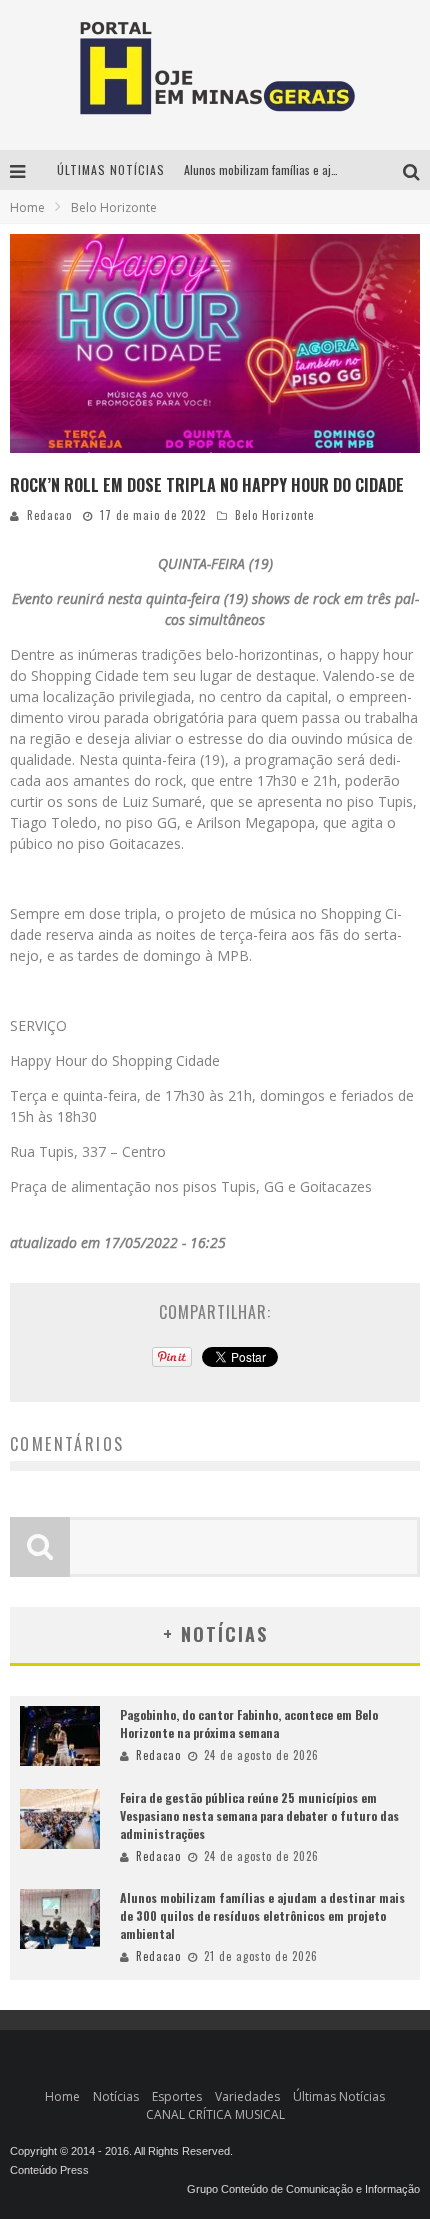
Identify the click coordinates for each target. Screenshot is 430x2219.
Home (27, 207)
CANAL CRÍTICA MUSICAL (215, 2114)
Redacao (49, 515)
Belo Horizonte (274, 515)
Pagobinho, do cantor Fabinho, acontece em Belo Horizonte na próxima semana (249, 1723)
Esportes (177, 2096)
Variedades (247, 2096)
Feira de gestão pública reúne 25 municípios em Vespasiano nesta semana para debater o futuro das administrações (259, 1815)
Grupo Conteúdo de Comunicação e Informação (303, 2189)
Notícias (116, 2096)
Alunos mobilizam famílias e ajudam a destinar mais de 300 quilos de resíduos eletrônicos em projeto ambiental (262, 1915)
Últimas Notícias (339, 2096)
